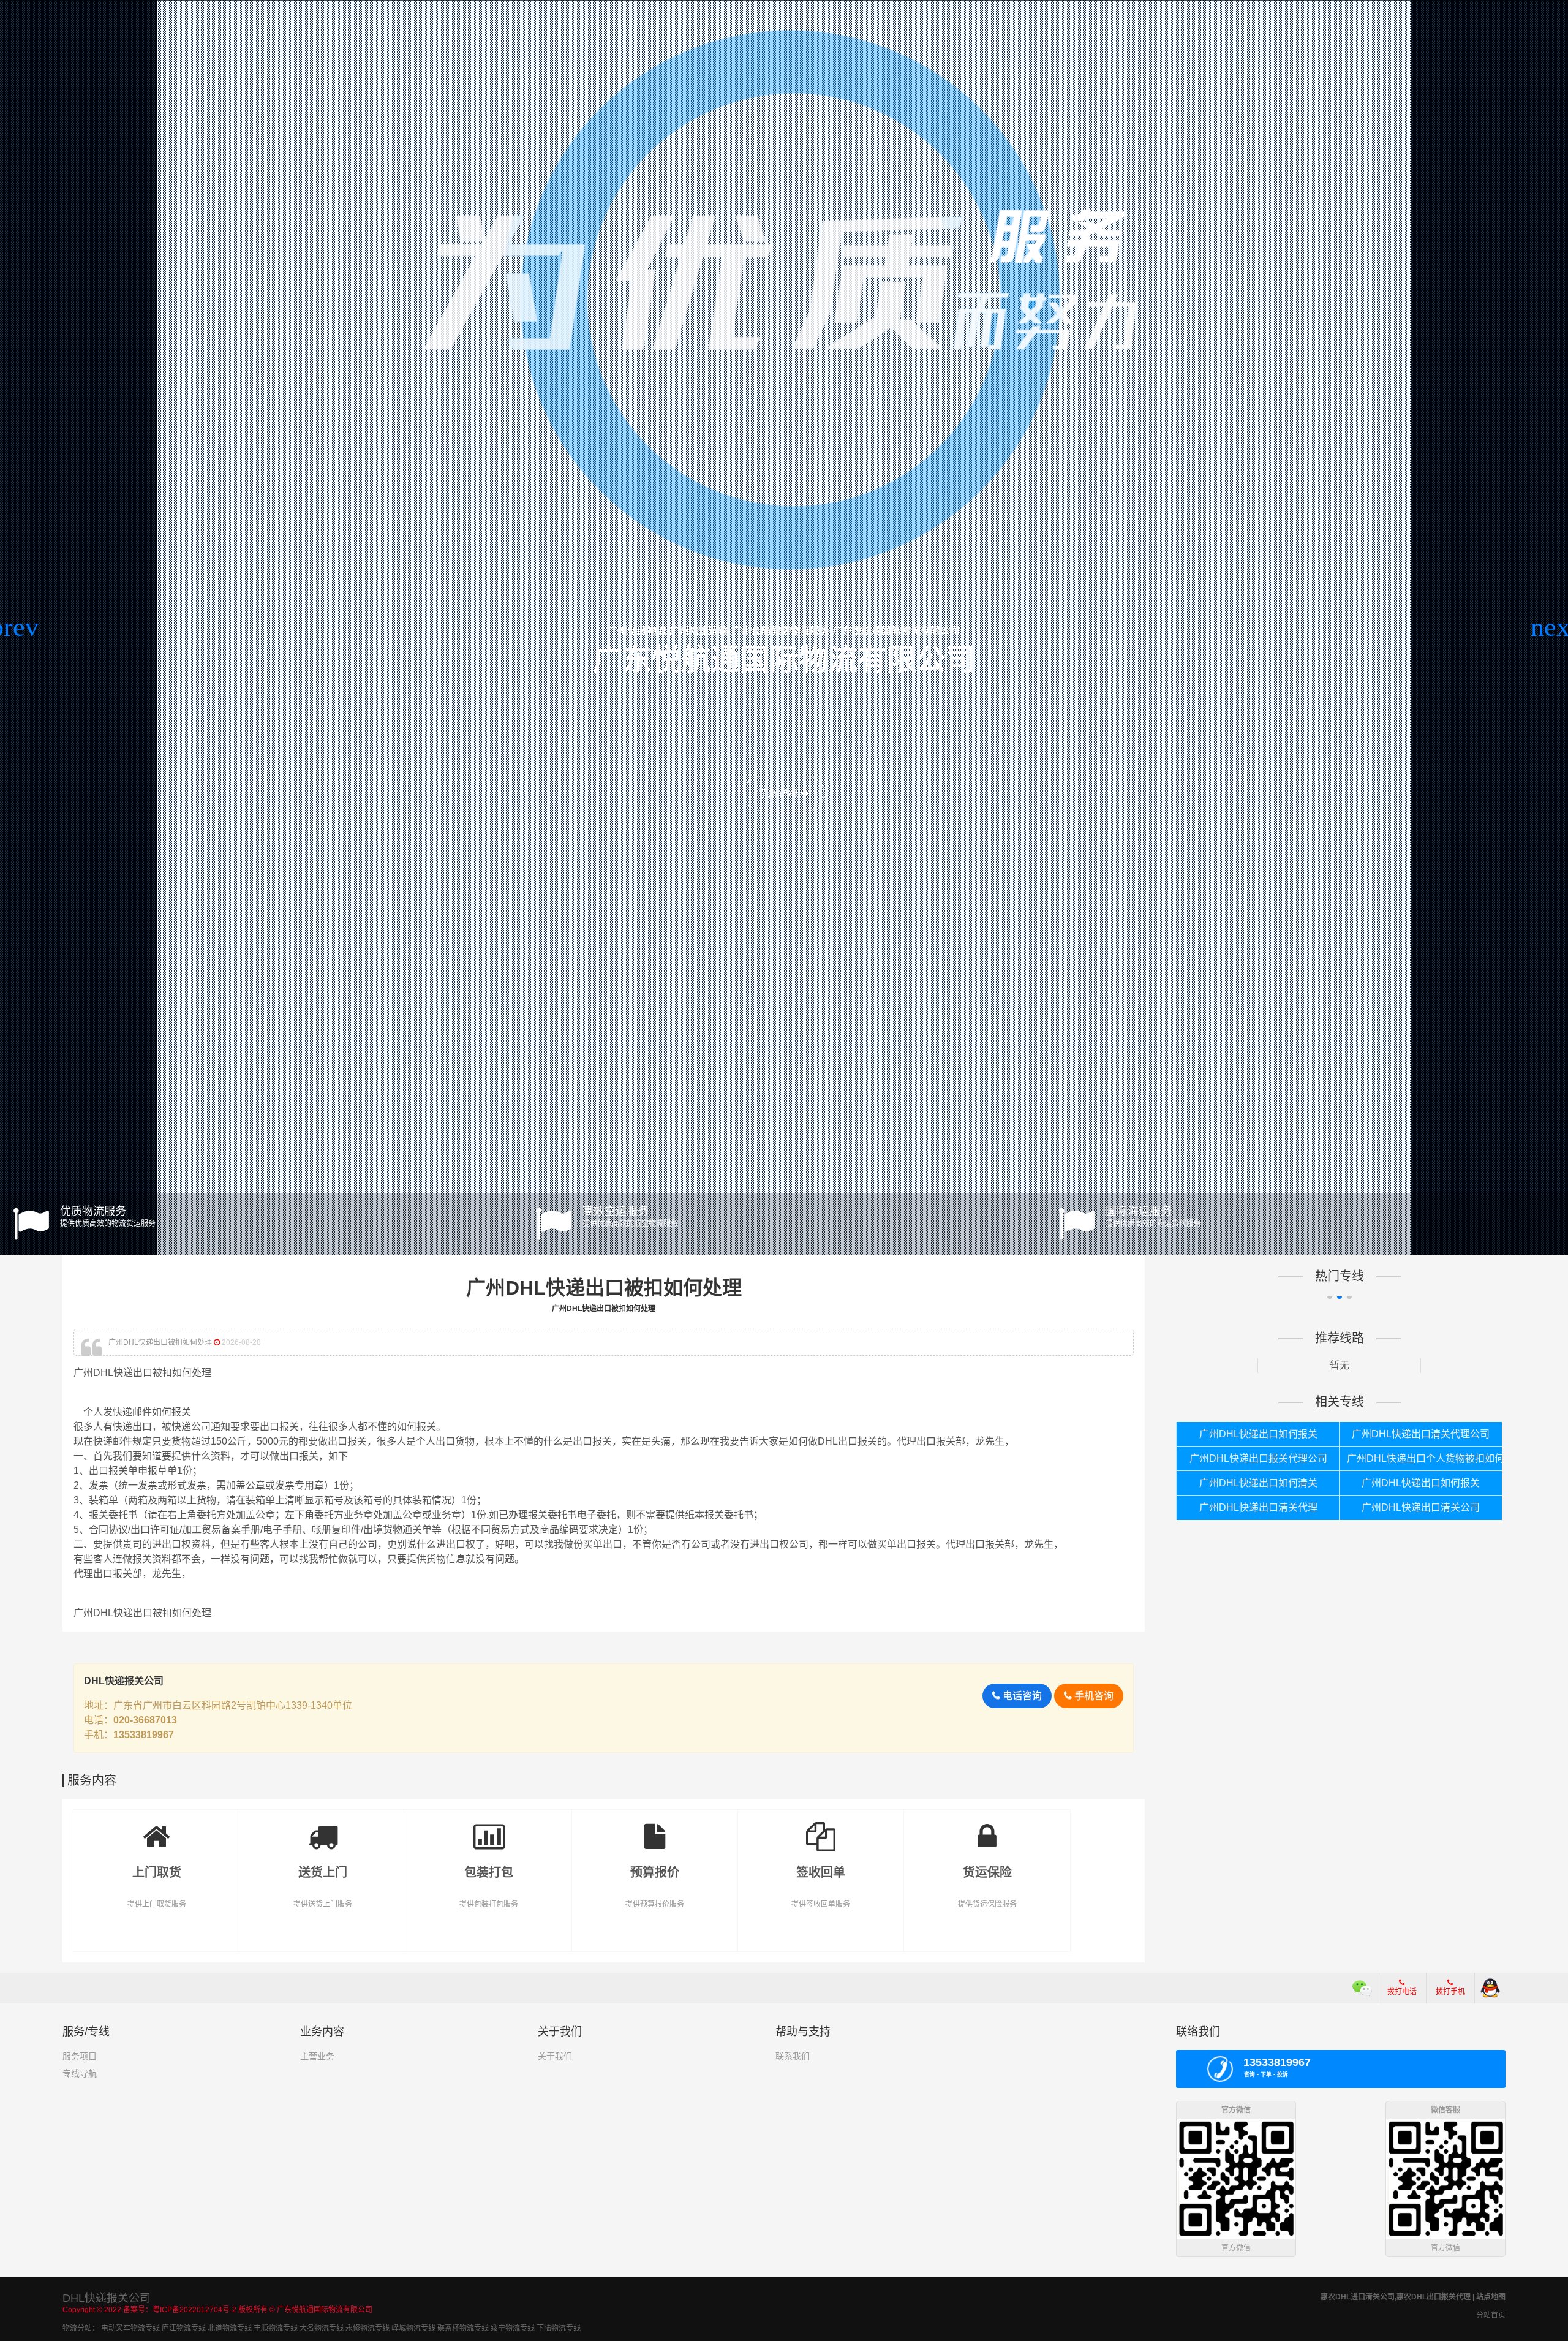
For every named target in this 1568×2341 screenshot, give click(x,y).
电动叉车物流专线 (130, 2328)
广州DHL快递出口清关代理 (1258, 1507)
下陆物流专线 (559, 2328)
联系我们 (793, 2056)
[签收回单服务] (821, 1828)
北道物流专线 (230, 2328)
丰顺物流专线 (276, 2328)
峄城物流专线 (413, 2328)
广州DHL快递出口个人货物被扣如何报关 (1424, 1458)
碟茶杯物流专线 (463, 2328)
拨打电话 (1402, 1992)
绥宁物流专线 (513, 2328)
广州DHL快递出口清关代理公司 (1421, 1434)
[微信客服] (1363, 1988)
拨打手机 (1450, 1992)
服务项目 (80, 2056)
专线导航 (80, 2073)
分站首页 (1491, 2315)
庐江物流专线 (184, 2328)
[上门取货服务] (156, 1828)
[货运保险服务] (987, 1828)
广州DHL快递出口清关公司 (1421, 1507)
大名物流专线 (322, 2328)
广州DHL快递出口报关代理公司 (1258, 1458)
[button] (14, 627)
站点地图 (1491, 2297)
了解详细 (780, 793)
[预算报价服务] (655, 1828)
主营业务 (317, 2056)
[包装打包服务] (488, 1828)
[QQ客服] (1490, 1988)
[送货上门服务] (322, 1828)
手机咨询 (1093, 1696)
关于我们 (555, 2056)
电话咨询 (1021, 1696)
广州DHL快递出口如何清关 (1258, 1483)
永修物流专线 (367, 2328)
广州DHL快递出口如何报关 (1258, 1434)
